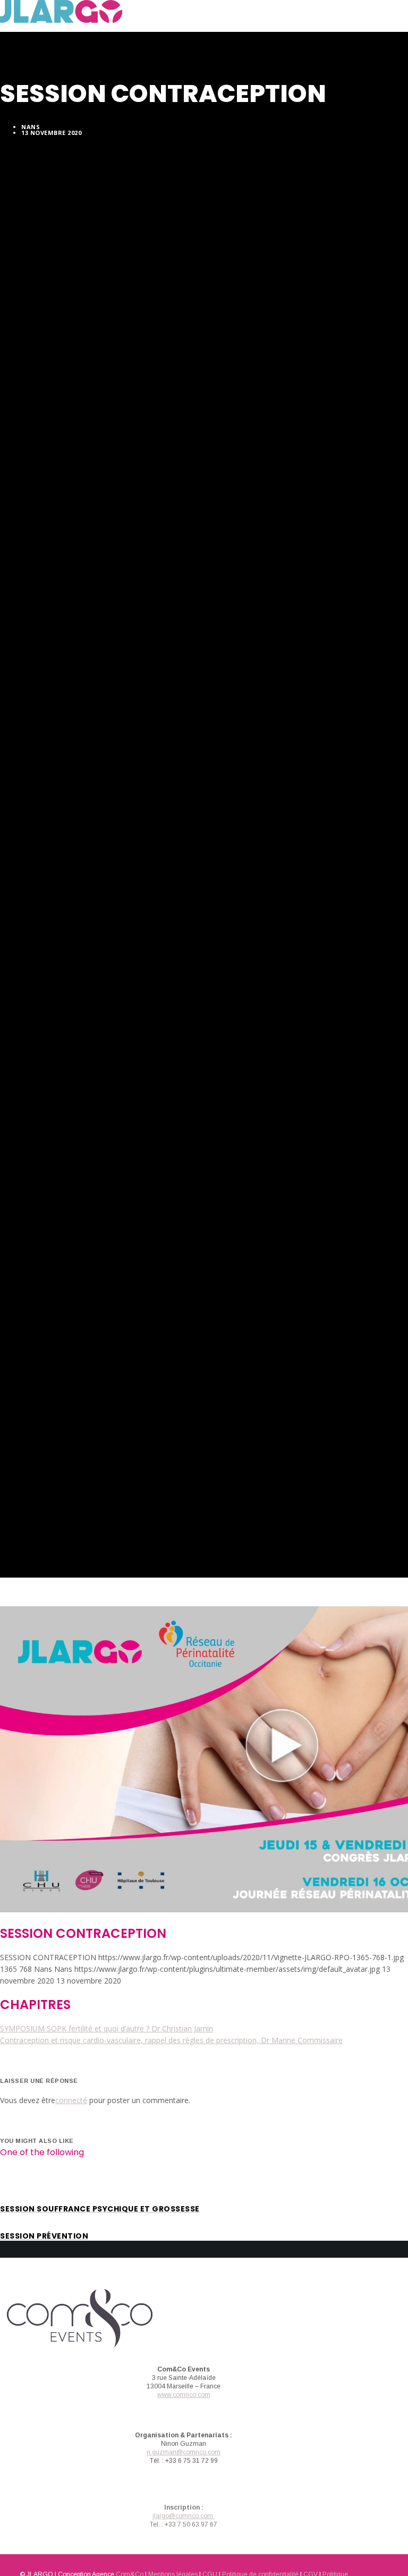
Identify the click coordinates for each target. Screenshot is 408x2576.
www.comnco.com (184, 2395)
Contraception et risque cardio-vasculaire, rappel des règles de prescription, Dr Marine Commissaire (171, 2040)
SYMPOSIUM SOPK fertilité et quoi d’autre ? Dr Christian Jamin (107, 2028)
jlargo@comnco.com (184, 2516)
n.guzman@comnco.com (184, 2452)
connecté (71, 2100)
